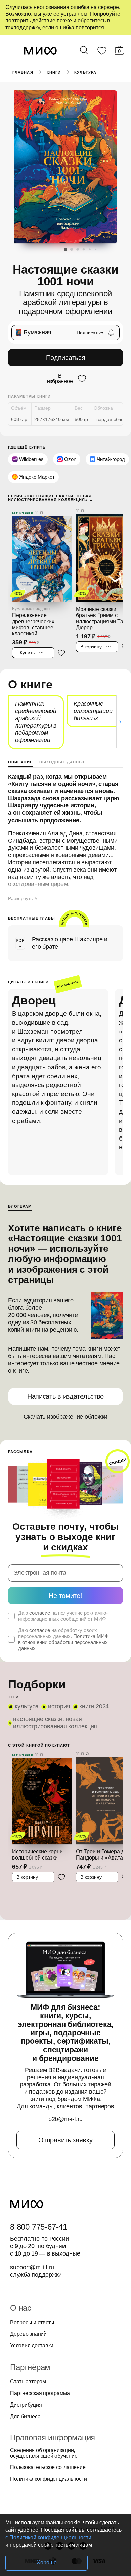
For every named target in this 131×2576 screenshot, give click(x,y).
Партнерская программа (40, 2393)
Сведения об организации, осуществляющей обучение (44, 2453)
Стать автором (28, 2382)
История (59, 1706)
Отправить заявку (65, 2140)
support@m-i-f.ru (32, 2267)
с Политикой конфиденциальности (48, 2538)
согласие (40, 1613)
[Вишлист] (102, 52)
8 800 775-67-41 (39, 2227)
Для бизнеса (25, 2417)
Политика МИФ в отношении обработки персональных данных (63, 1642)
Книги (54, 72)
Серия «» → (51, 498)
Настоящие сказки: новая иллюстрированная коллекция (55, 1723)
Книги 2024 (94, 1706)
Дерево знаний (28, 2334)
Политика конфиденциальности (49, 2479)
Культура (85, 72)
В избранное (60, 379)
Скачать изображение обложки (66, 1417)
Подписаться (66, 358)
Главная (23, 72)
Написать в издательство (65, 1396)
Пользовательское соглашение (48, 2467)
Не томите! (65, 1596)
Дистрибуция (26, 2405)
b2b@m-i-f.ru (65, 2119)
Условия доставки (32, 2346)
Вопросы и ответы (32, 2323)
